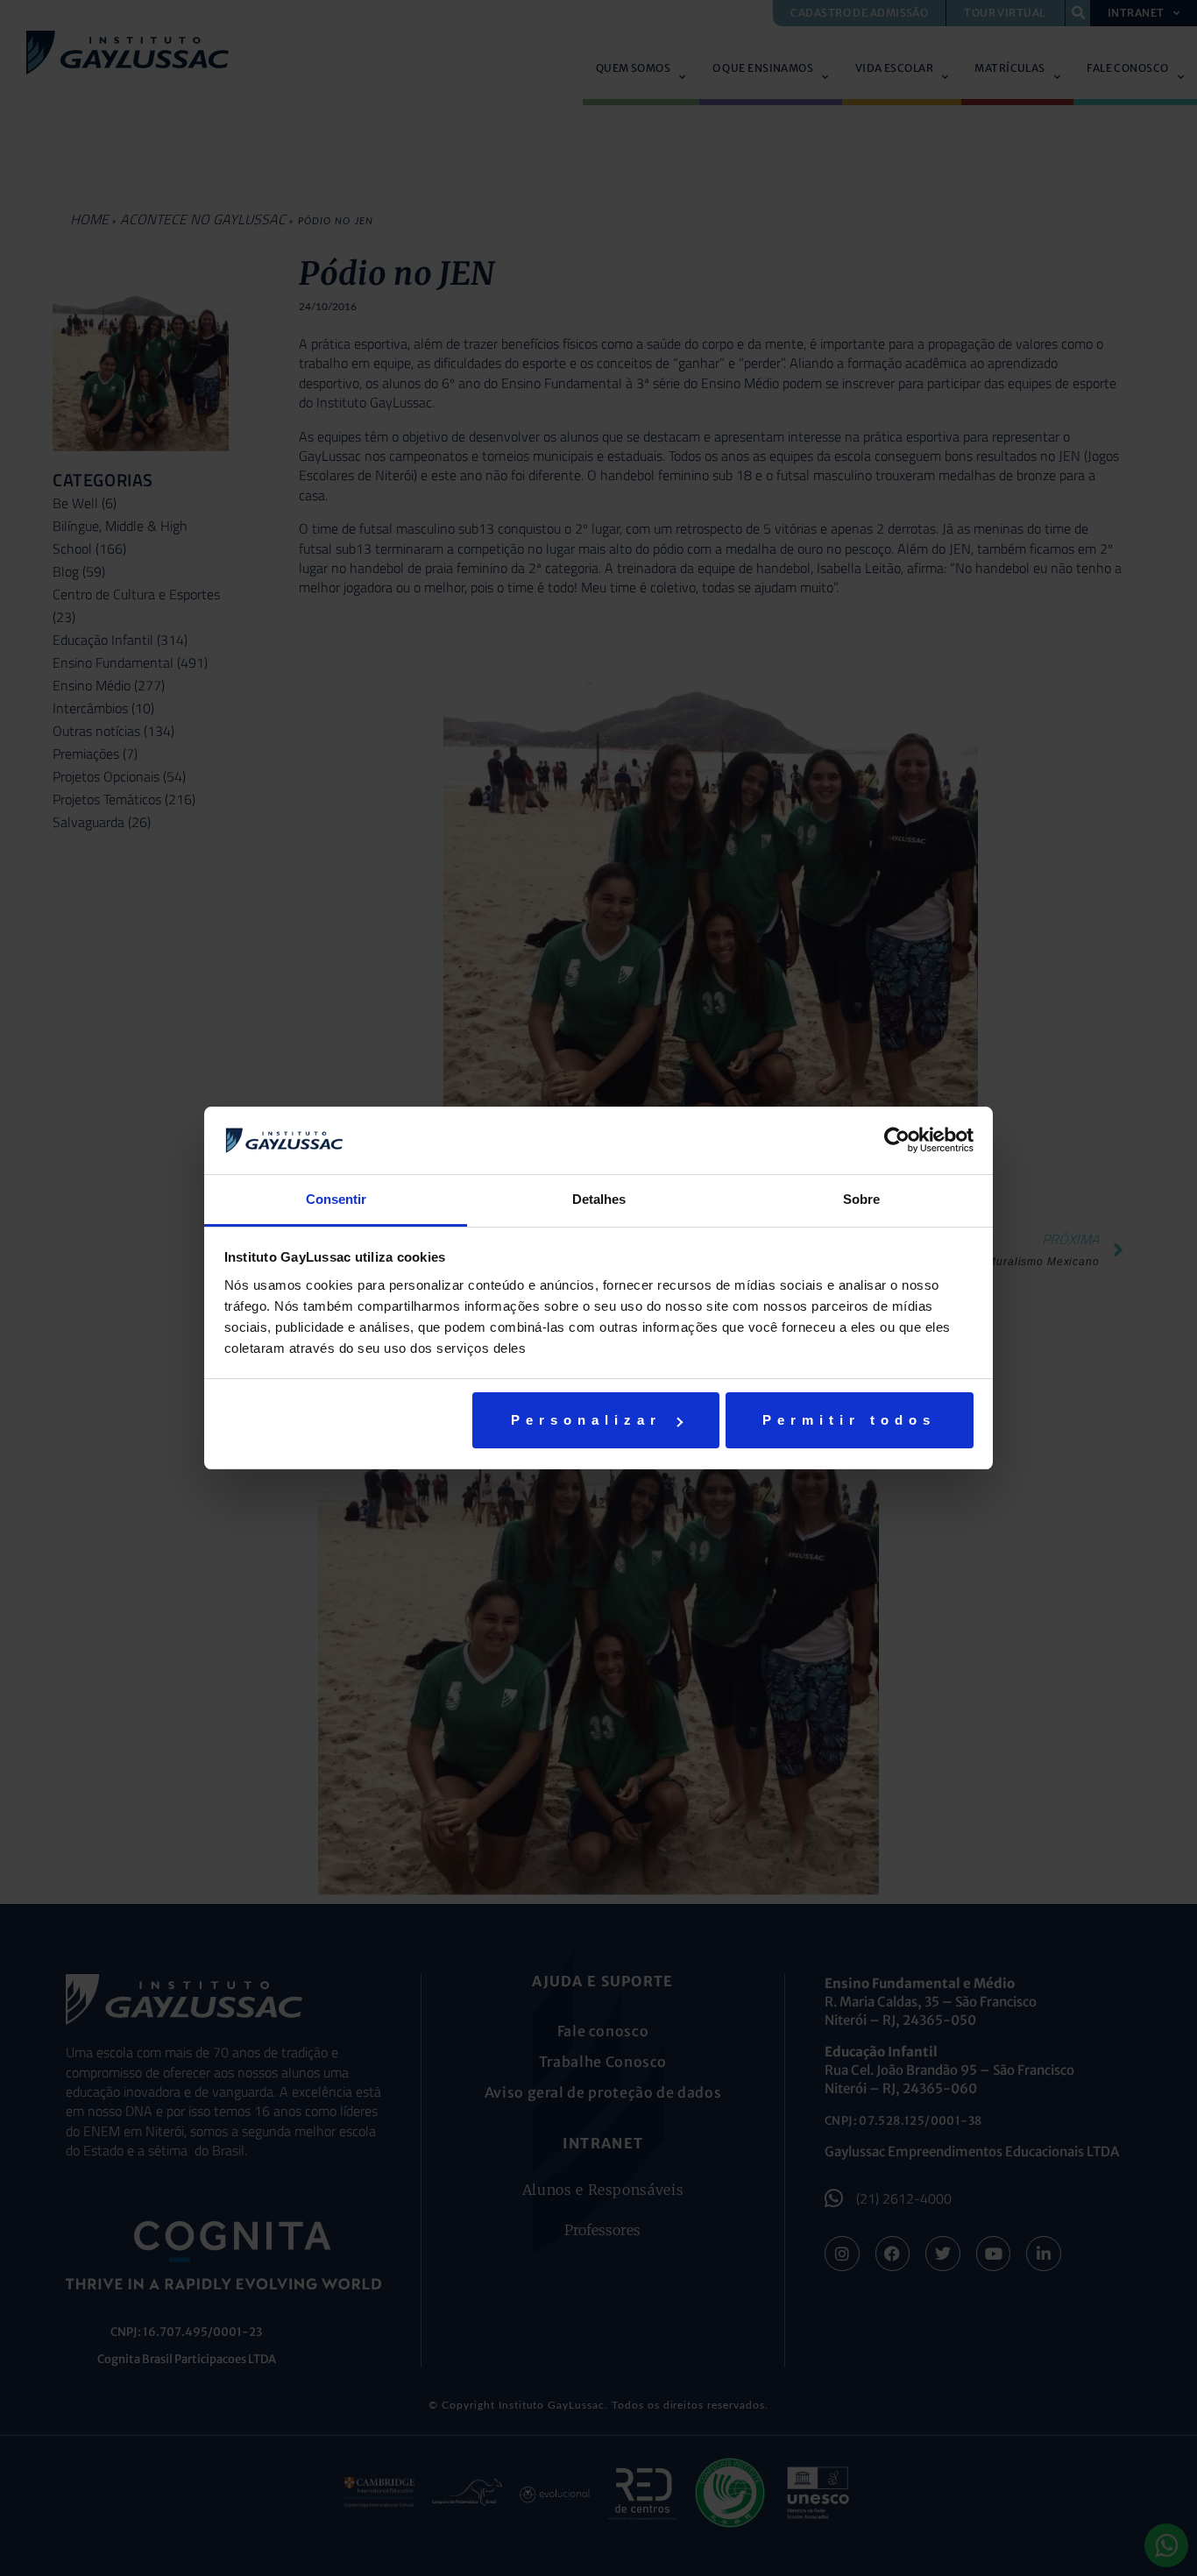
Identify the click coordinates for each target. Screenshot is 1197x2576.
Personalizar (586, 1420)
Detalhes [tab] (599, 1199)
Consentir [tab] (336, 1199)
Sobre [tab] (861, 1199)
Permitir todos (849, 1420)
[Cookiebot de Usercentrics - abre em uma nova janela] (897, 1140)
